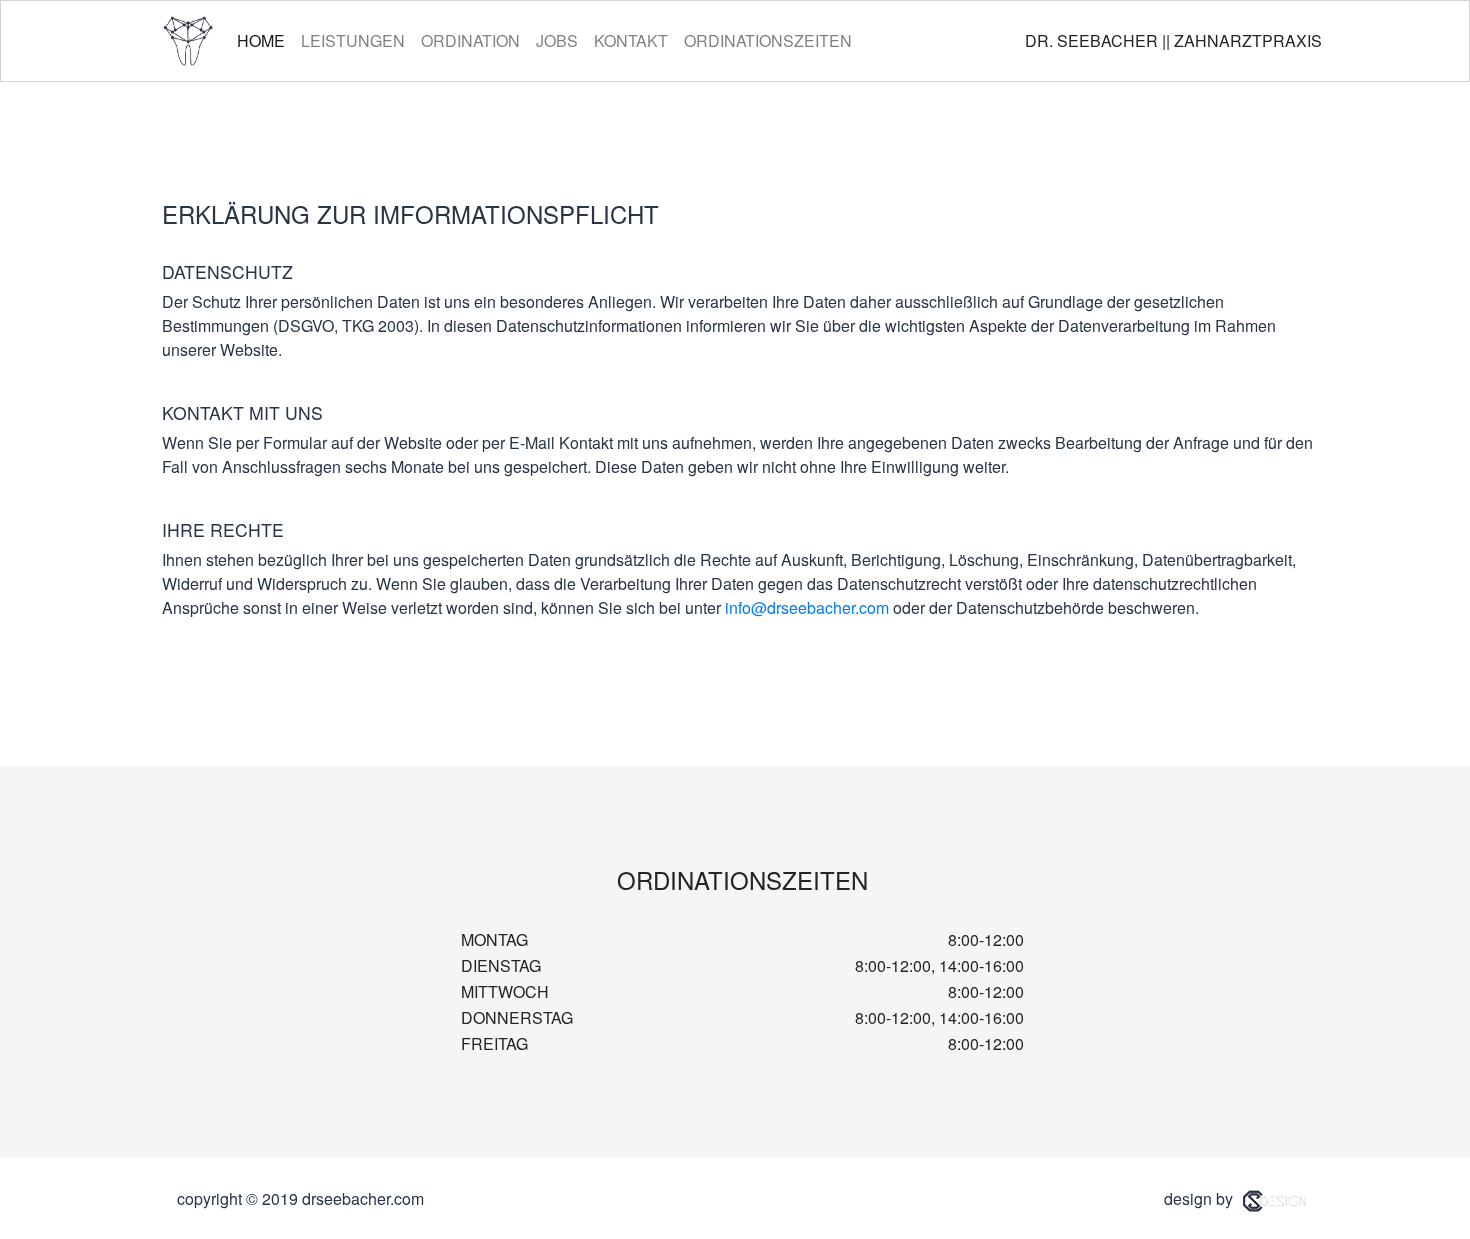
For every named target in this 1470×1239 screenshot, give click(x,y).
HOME (265, 40)
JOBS (557, 40)
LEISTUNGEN (353, 40)
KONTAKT (631, 40)
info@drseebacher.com (807, 607)
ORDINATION (470, 40)
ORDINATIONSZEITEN (768, 40)
